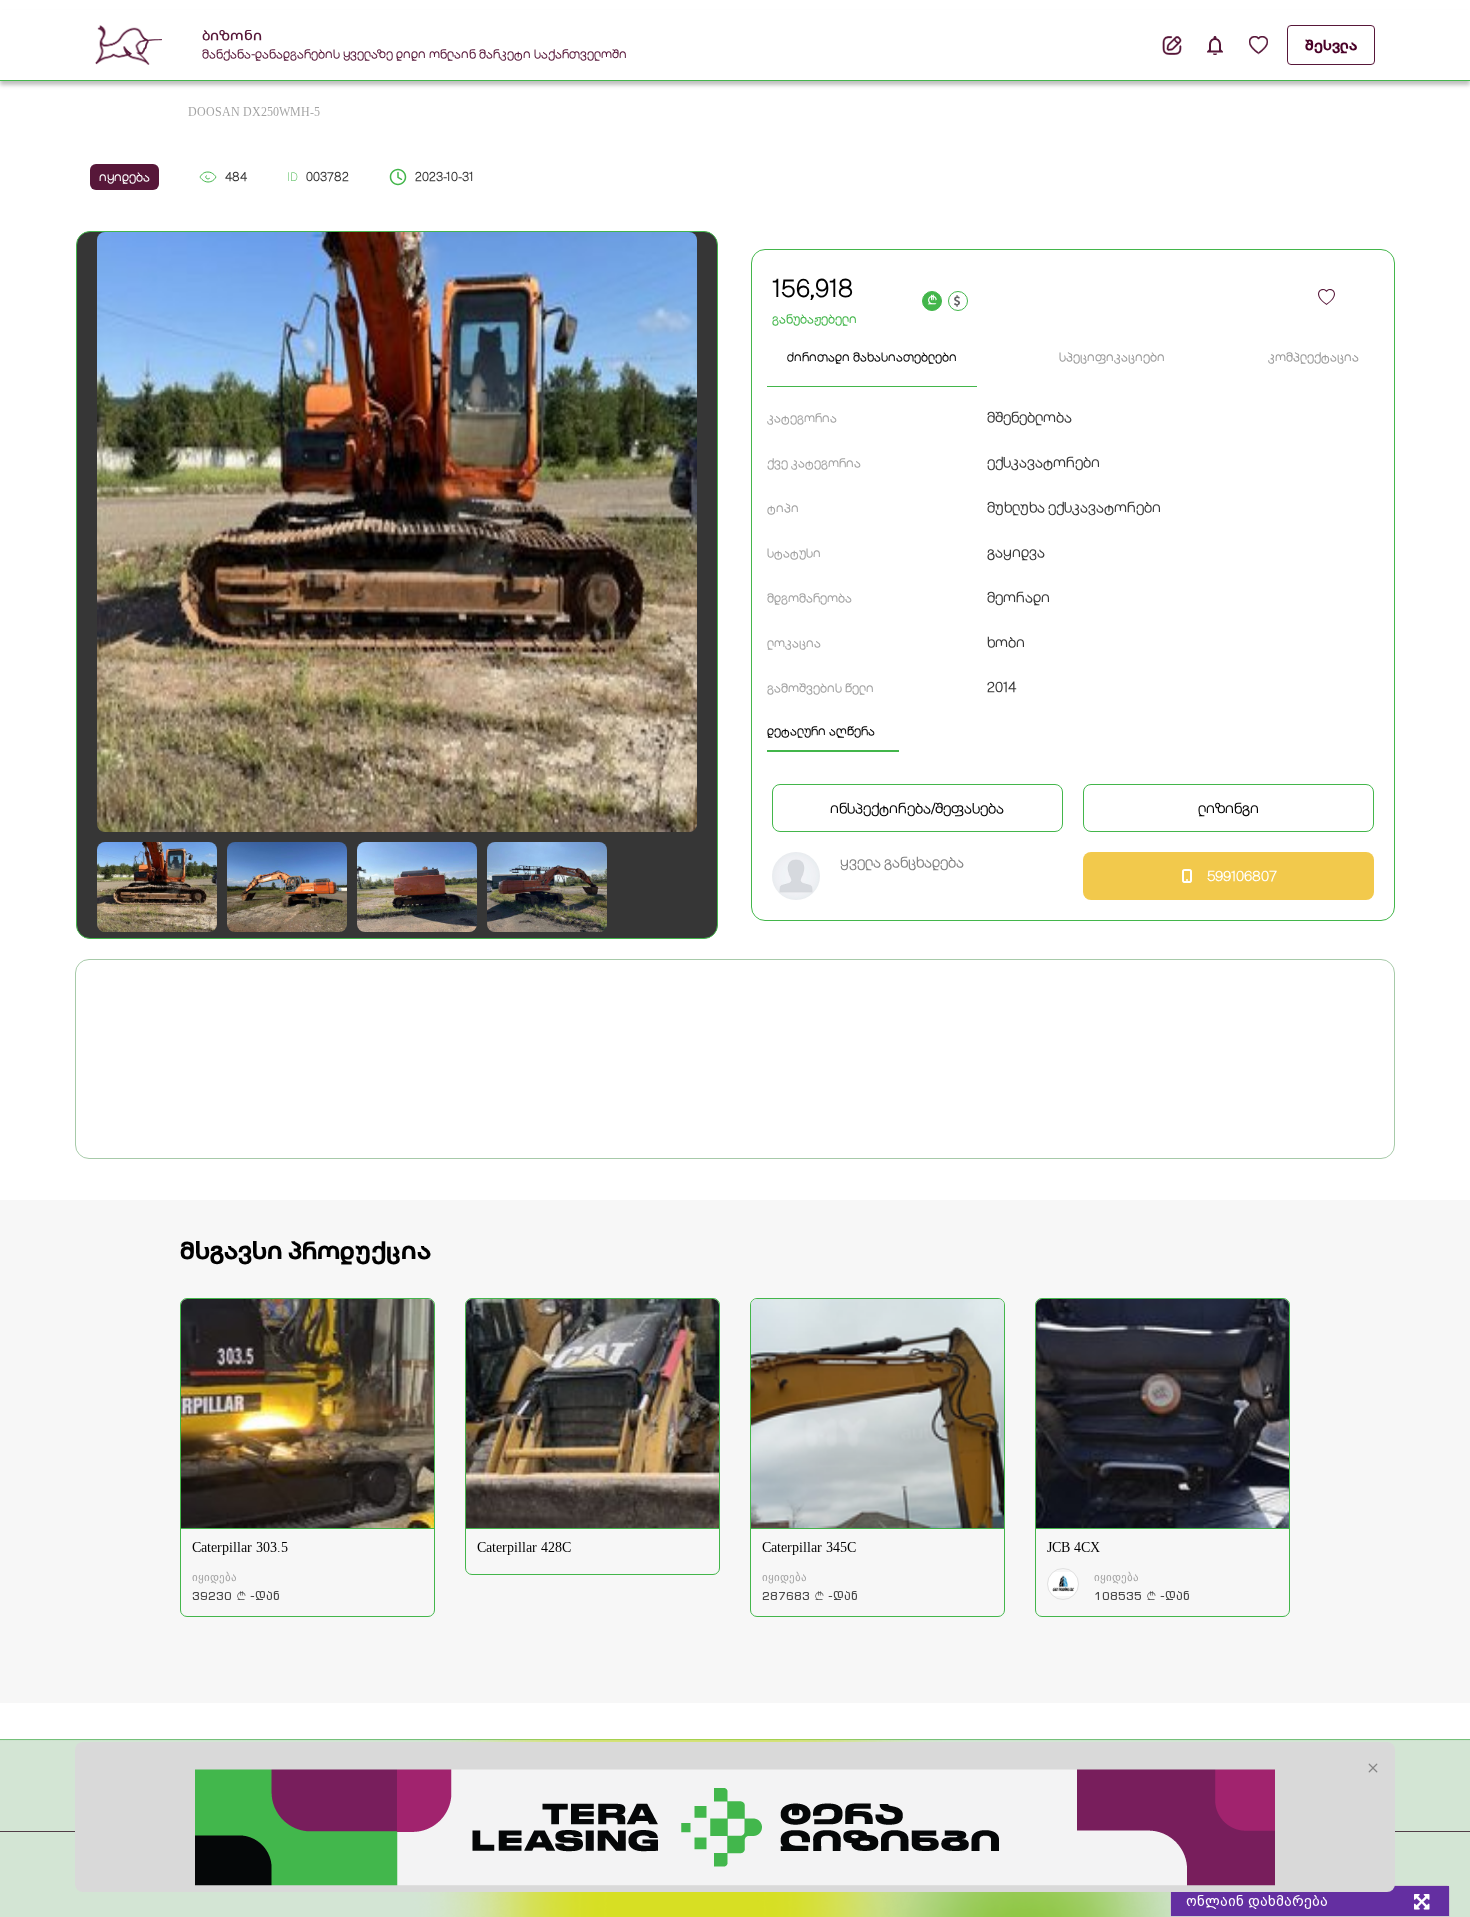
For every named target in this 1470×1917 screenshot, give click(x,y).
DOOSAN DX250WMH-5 (254, 112)
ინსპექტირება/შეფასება (917, 808)
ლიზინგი (1228, 808)
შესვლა (1331, 45)
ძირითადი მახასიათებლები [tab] (872, 357)
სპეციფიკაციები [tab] (1112, 357)
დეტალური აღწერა (821, 731)
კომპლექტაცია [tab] (1313, 357)
